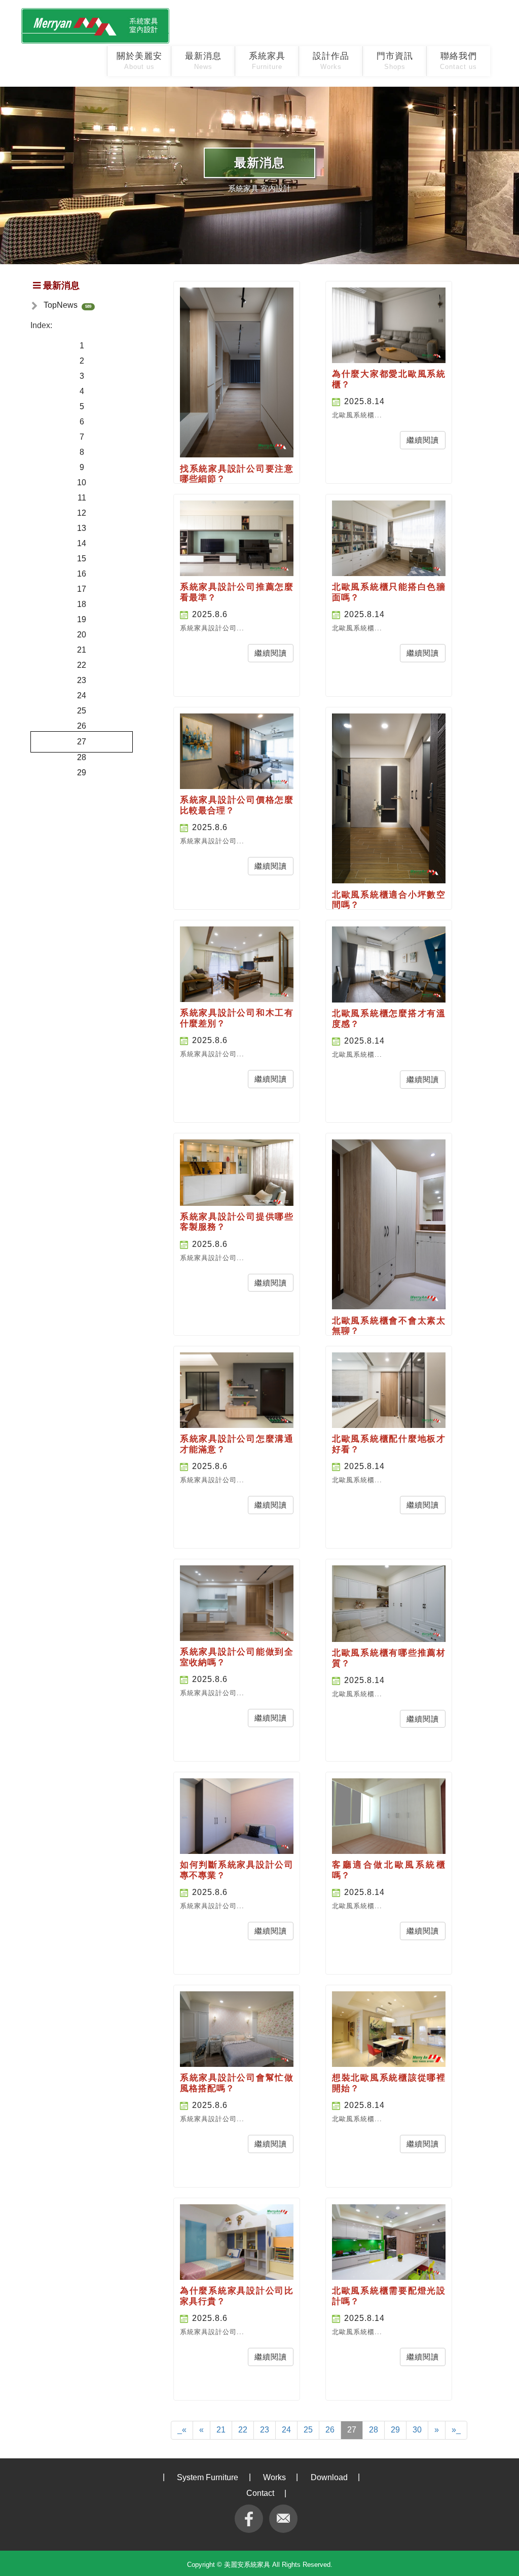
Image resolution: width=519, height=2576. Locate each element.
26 (82, 726)
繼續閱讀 (423, 440)
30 (417, 2430)
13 (82, 528)
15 (82, 559)
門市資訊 (395, 61)
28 (82, 757)
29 (82, 773)
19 (82, 619)
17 (82, 589)
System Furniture (208, 2477)
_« (182, 2430)
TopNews (61, 305)
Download (329, 2477)
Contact (260, 2493)
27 (82, 742)
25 (82, 711)
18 (82, 604)
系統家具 (267, 61)
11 (82, 498)
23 (82, 680)
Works (274, 2477)
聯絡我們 (458, 61)
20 (82, 635)
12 (82, 513)
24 (82, 695)
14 (82, 543)
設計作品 (331, 61)
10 (82, 482)
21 (82, 650)
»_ (456, 2430)
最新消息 (203, 61)
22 (82, 665)
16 (82, 574)
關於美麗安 (139, 61)
